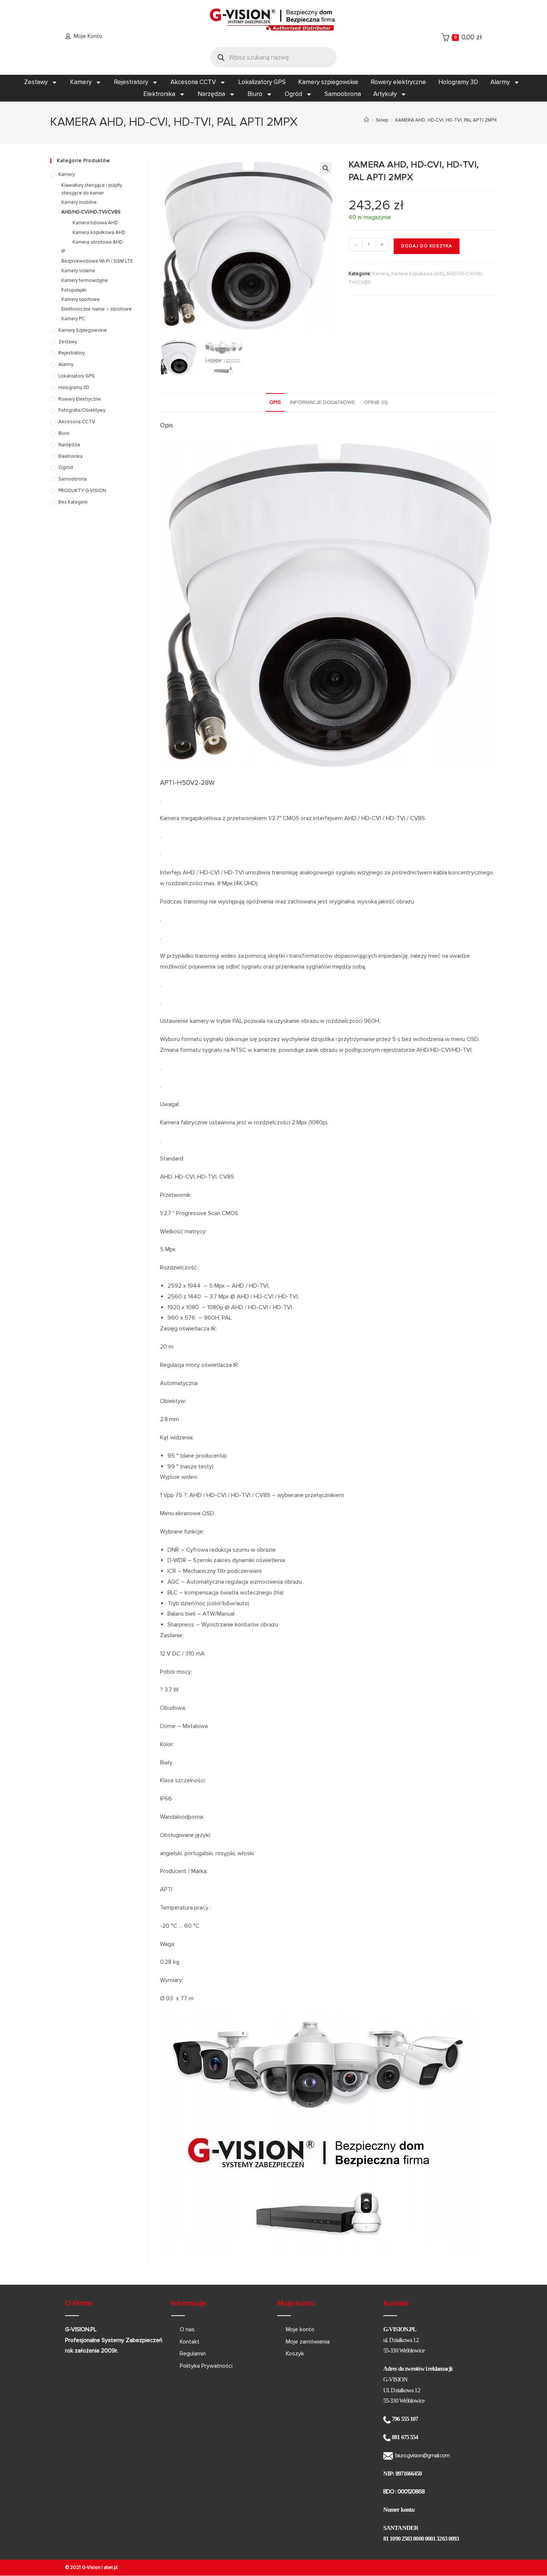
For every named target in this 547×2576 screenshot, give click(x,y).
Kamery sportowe (81, 299)
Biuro (255, 94)
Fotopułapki (74, 290)
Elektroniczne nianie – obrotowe (97, 309)
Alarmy (500, 82)
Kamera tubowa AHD (95, 223)
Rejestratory (131, 82)
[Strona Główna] (366, 120)
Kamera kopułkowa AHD (418, 274)
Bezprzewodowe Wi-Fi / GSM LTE (97, 261)
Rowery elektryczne (398, 82)
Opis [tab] (275, 402)
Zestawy (36, 82)
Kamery (81, 82)
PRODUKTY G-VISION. (83, 491)
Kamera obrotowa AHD (98, 242)
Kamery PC (73, 319)
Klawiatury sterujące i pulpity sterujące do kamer (92, 189)
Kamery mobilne (79, 202)
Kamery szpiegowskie (328, 82)
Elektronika (159, 94)
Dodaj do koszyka (427, 246)
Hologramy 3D (458, 82)
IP (63, 251)
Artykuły (385, 94)
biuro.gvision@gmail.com (422, 2455)
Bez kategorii (73, 502)
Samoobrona (343, 94)
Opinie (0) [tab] (376, 402)
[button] (326, 168)
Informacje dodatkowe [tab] (322, 402)
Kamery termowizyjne (85, 280)
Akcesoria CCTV (193, 82)
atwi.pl (111, 2567)
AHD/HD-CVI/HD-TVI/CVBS (91, 212)
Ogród (293, 94)
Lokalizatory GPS (262, 82)
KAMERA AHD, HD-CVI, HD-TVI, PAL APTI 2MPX (446, 120)
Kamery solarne (78, 271)
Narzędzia (211, 94)
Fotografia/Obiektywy (82, 410)
